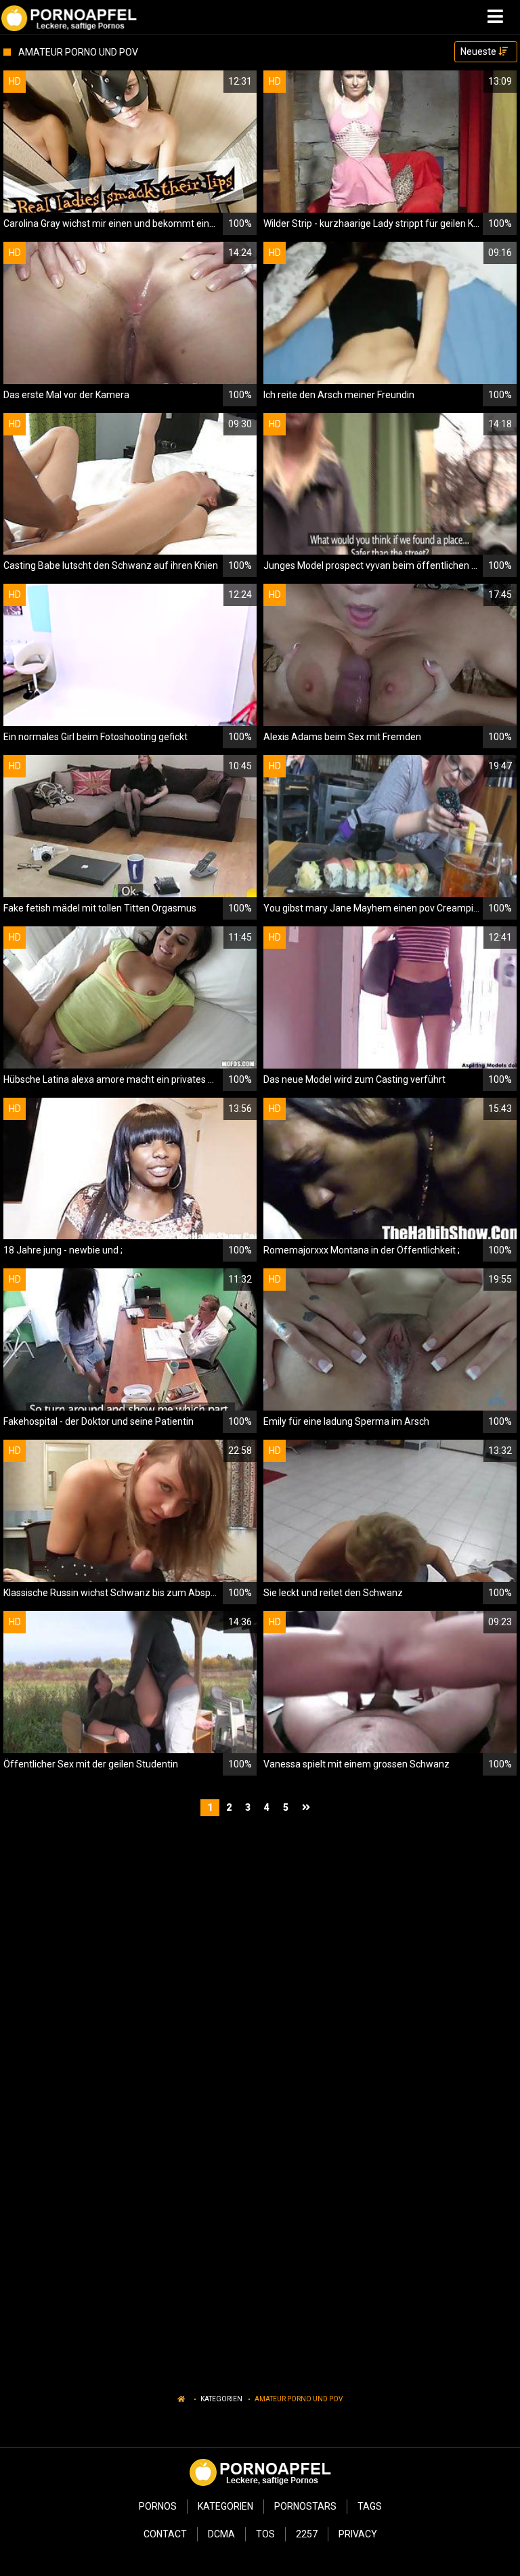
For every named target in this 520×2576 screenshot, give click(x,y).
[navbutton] (497, 17)
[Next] (308, 1808)
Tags (370, 2506)
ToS (265, 2534)
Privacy (358, 2534)
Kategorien (221, 2399)
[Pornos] (69, 17)
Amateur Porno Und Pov (299, 2399)
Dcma (221, 2534)
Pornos (158, 2506)
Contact (165, 2534)
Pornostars (305, 2506)
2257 (307, 2534)
